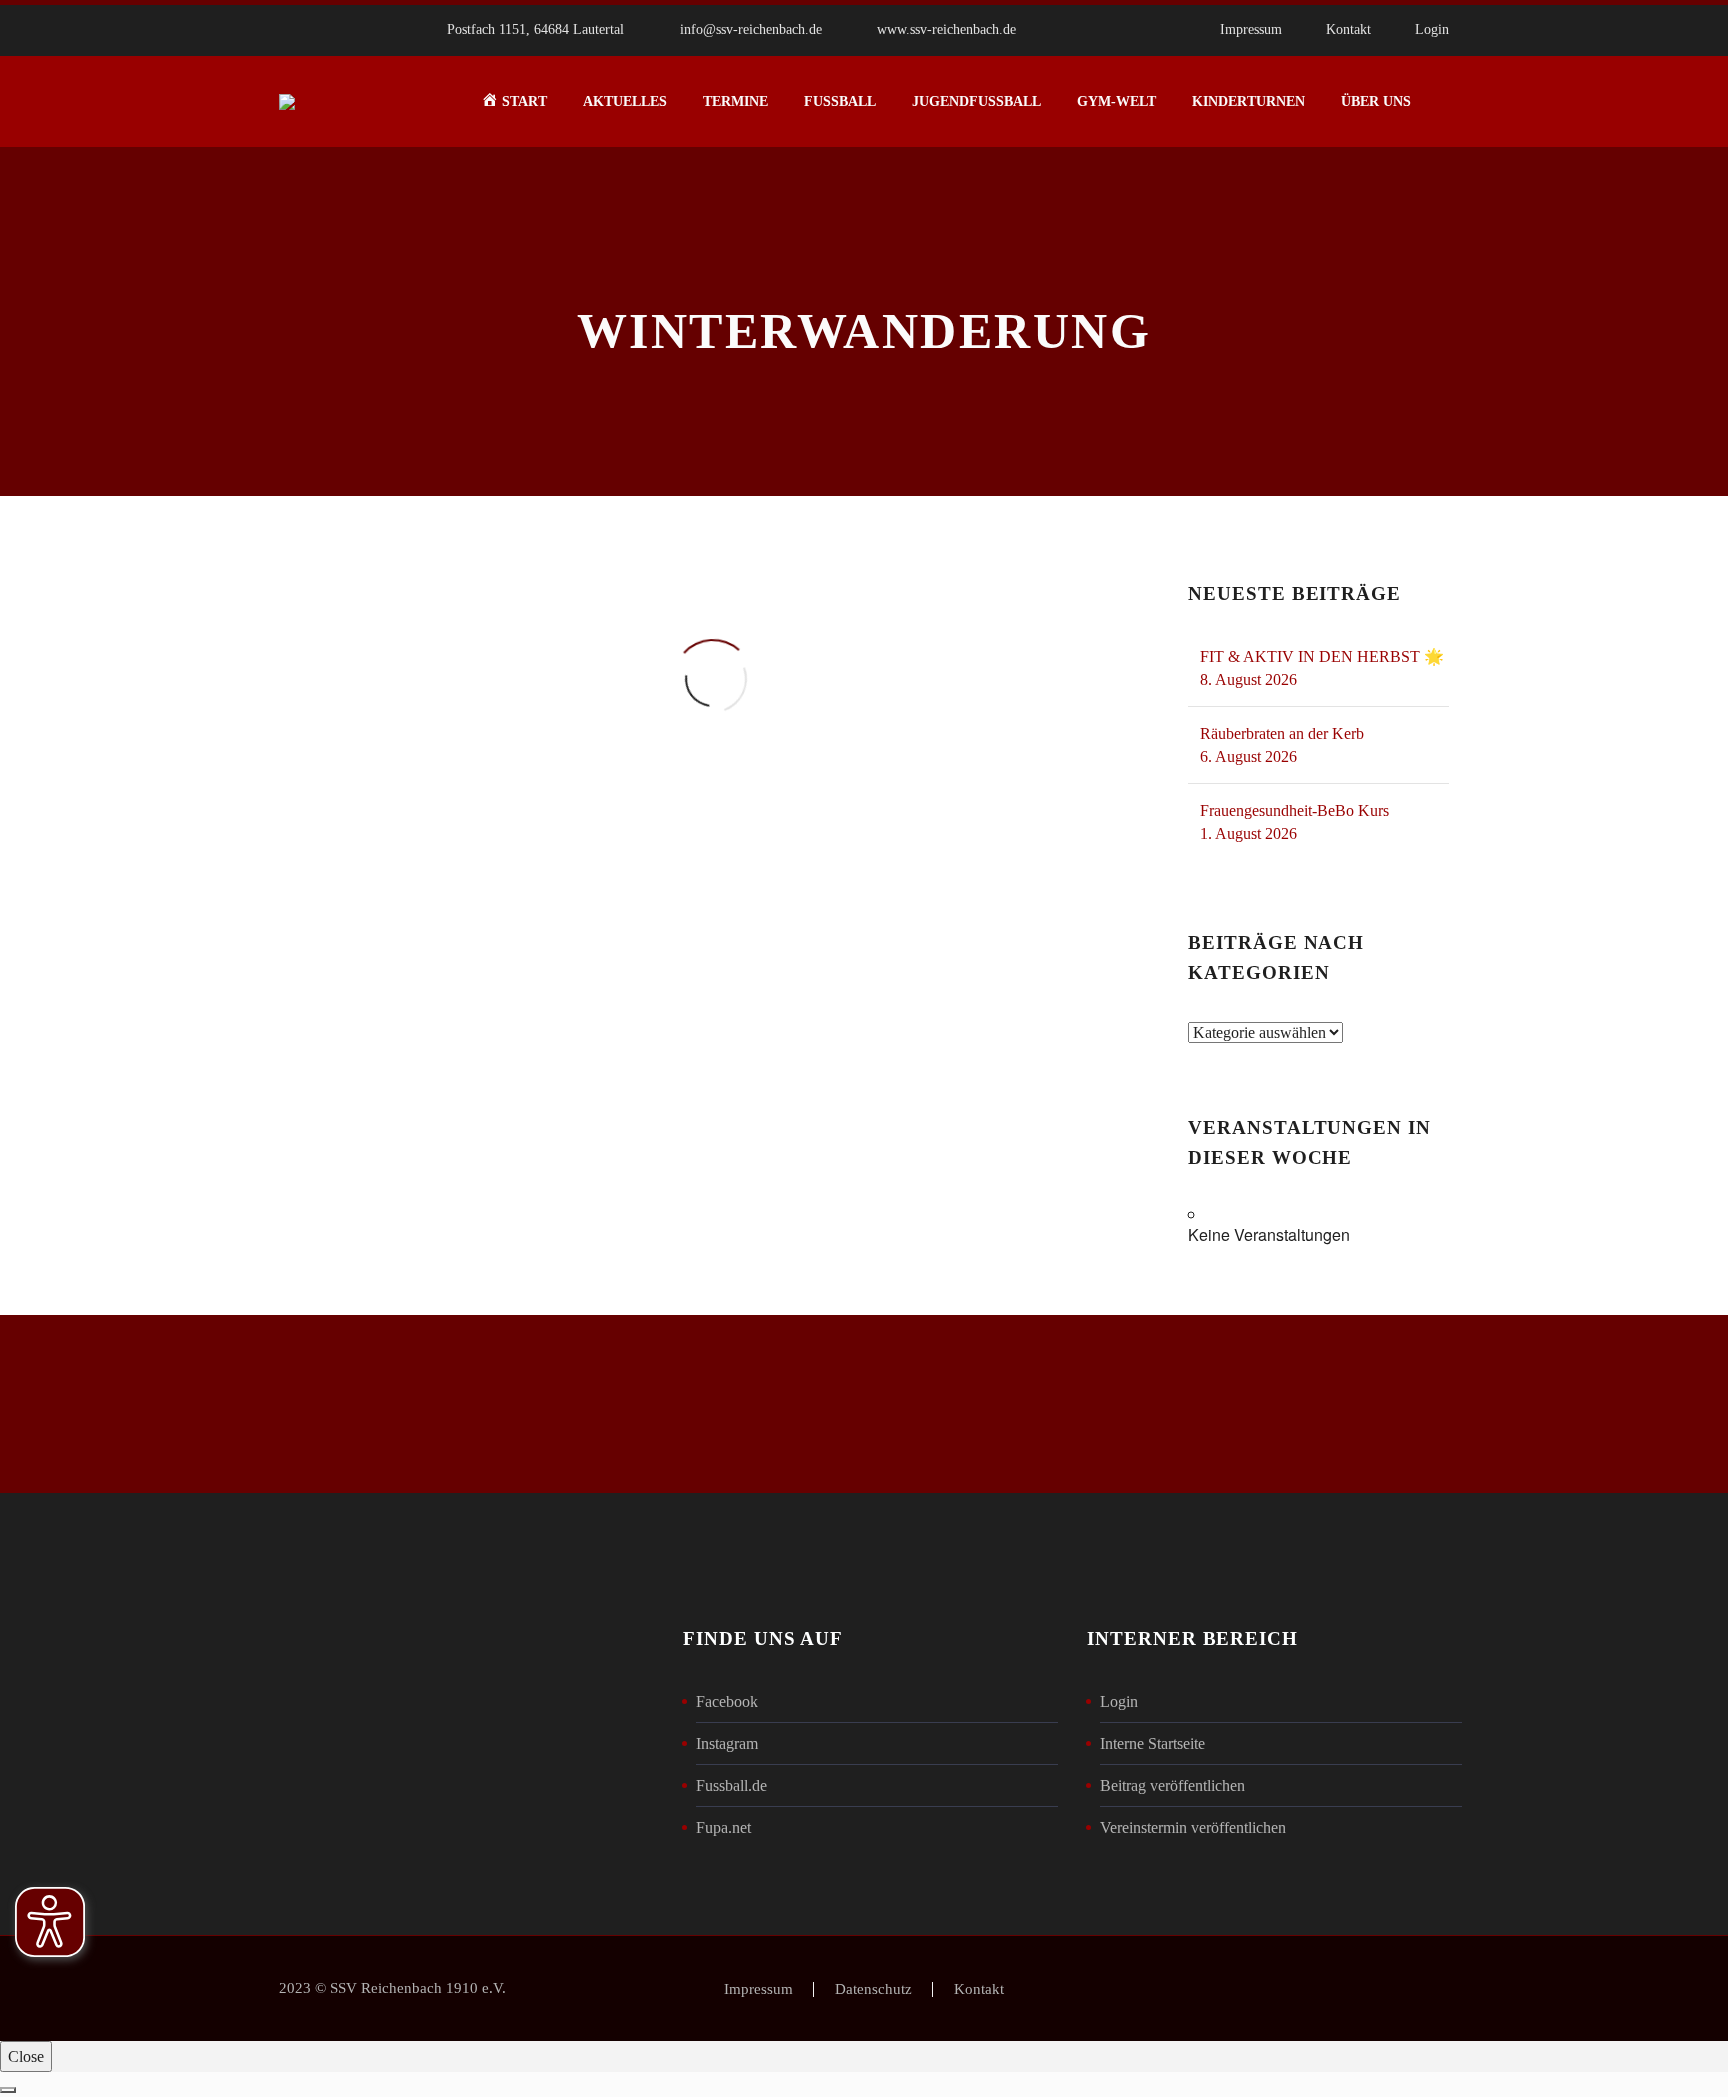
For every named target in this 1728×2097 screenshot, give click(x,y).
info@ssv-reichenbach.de (751, 29)
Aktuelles (625, 101)
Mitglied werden (864, 1404)
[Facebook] (1096, 30)
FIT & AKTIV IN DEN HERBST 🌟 (1322, 656)
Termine (735, 101)
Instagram (727, 1743)
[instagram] (1244, 1408)
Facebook (727, 1701)
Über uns (1376, 101)
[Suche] (1449, 101)
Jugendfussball (976, 101)
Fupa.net (723, 1827)
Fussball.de (731, 1785)
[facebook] (1176, 1408)
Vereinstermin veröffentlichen (1193, 1827)
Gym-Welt (1116, 101)
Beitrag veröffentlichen (1172, 1785)
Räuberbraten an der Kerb (1282, 733)
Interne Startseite (1152, 1743)
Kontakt (1348, 29)
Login (1432, 29)
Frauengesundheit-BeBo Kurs (1294, 810)
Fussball (840, 101)
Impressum (1251, 29)
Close (26, 2056)
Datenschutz (873, 1989)
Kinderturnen (1248, 101)
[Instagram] (1126, 30)
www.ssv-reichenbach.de (946, 29)
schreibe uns (518, 1404)
